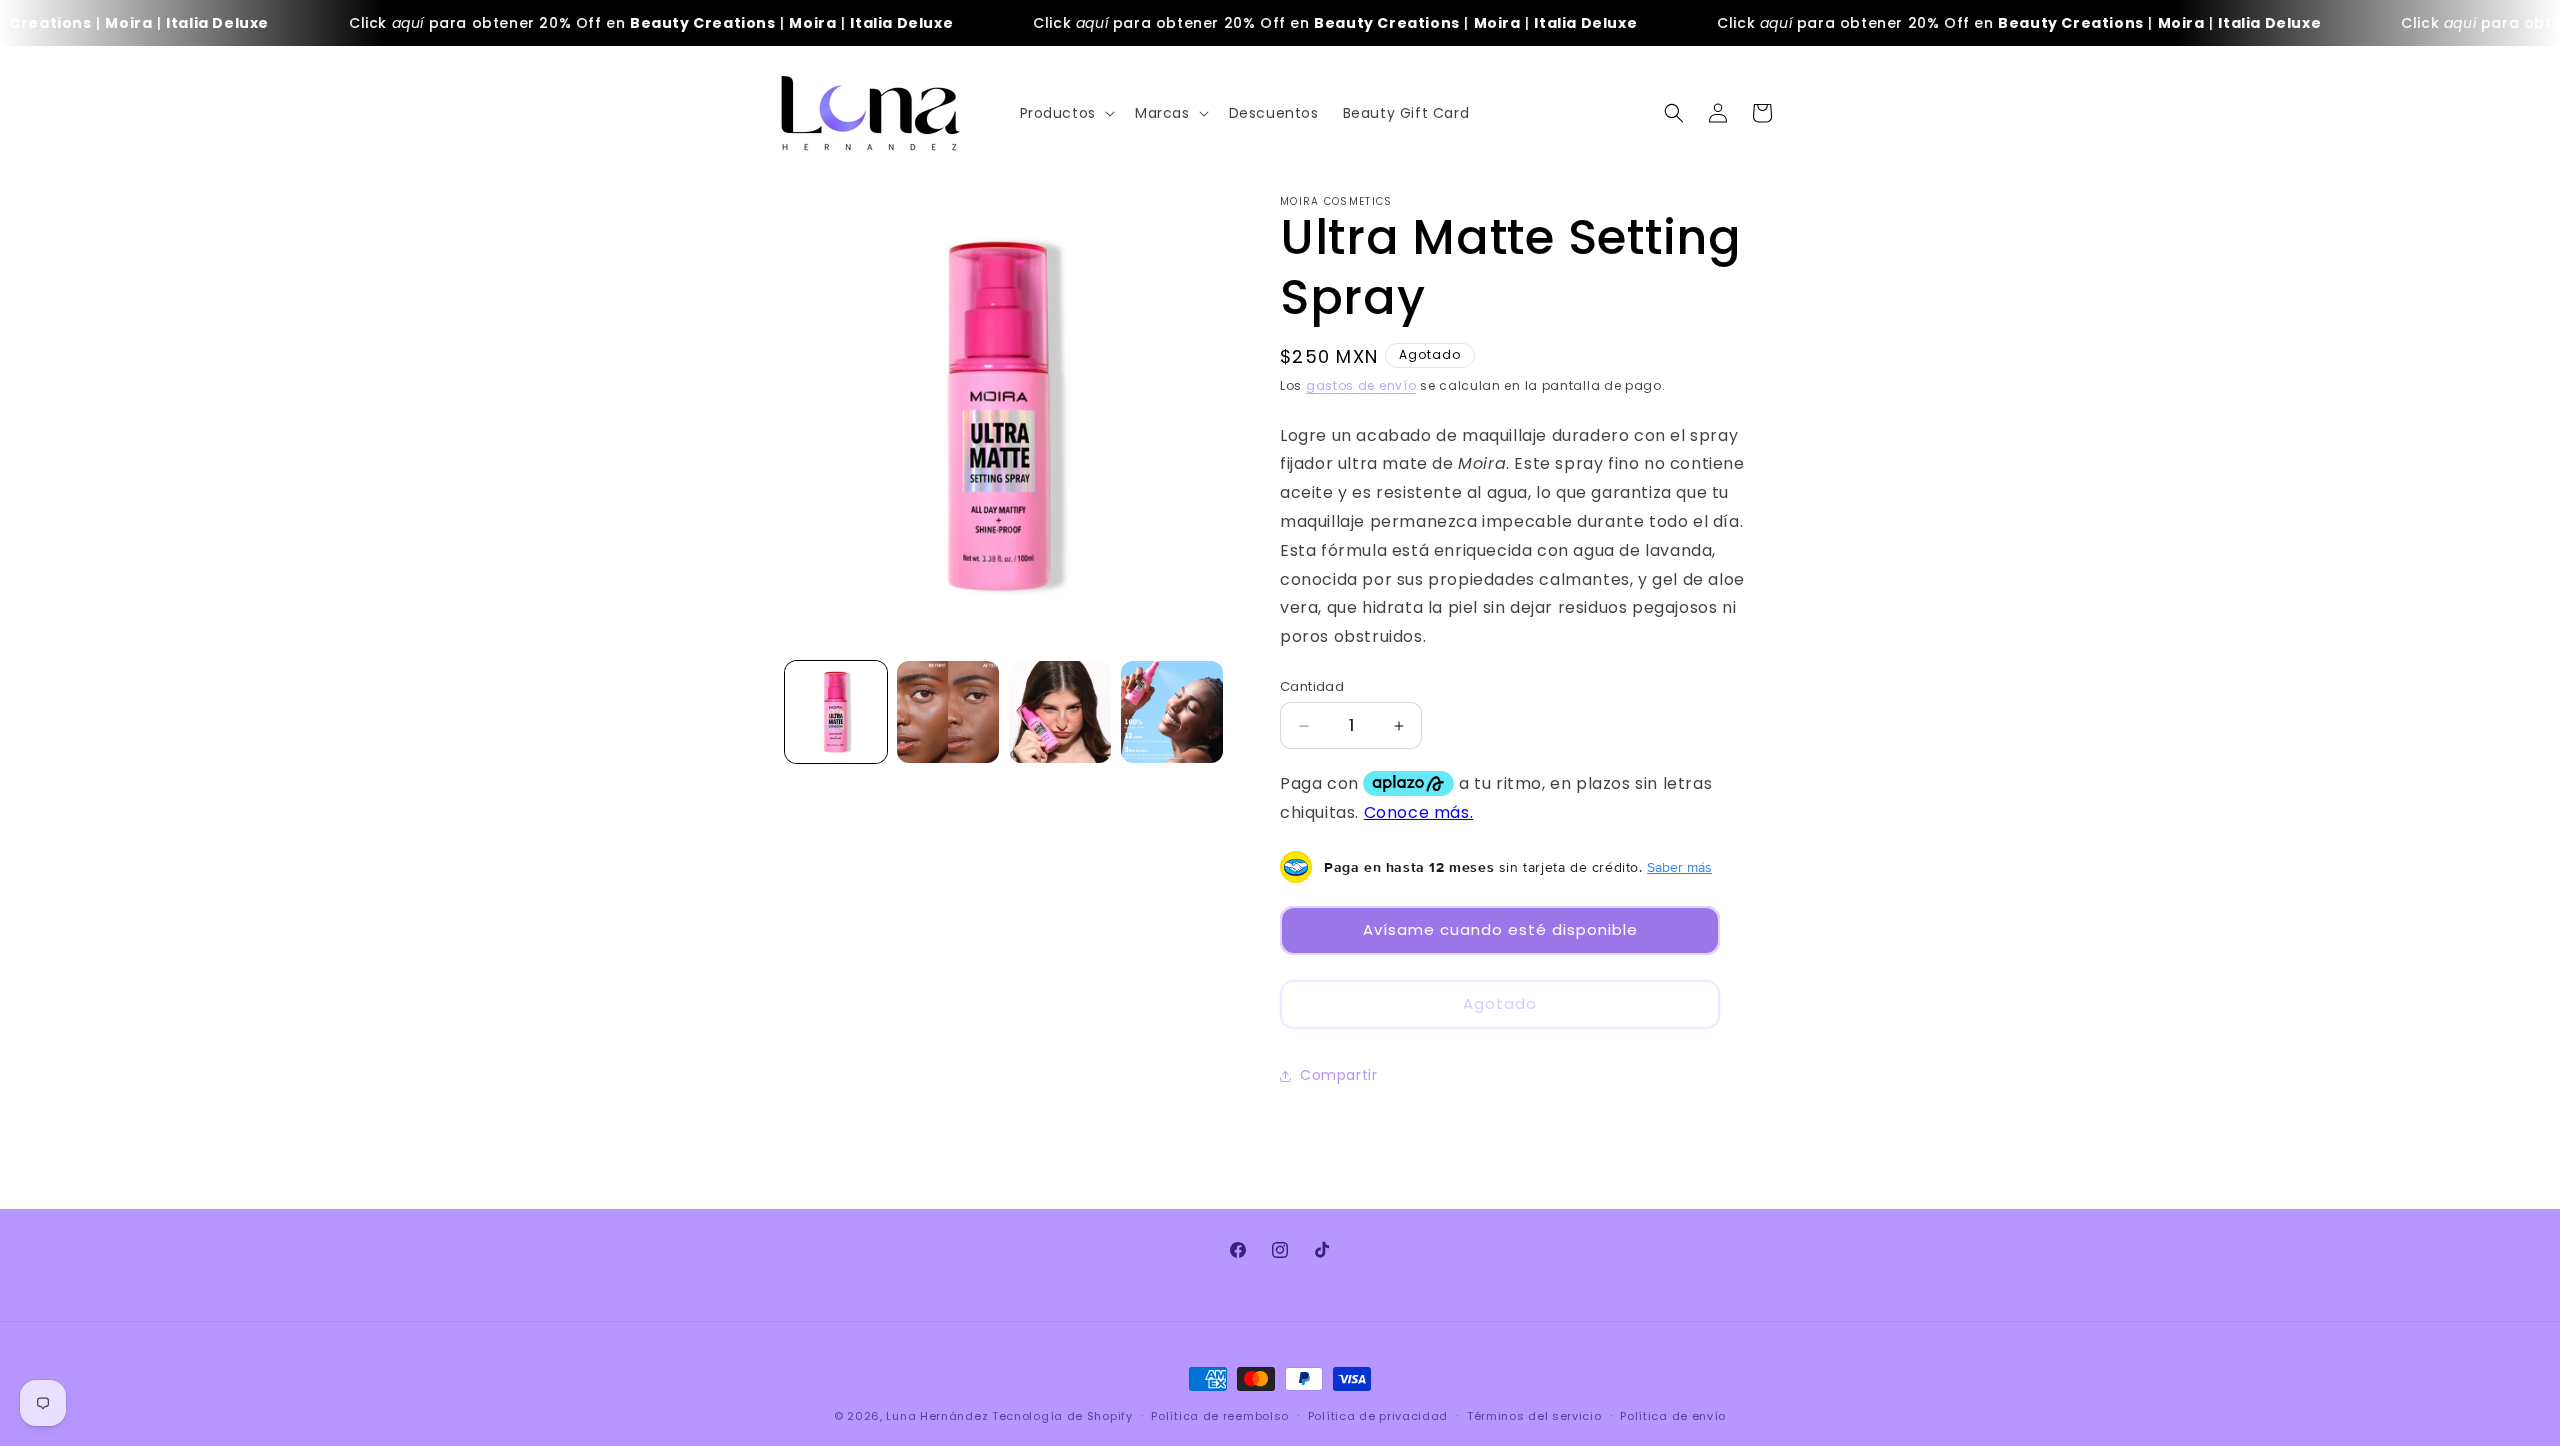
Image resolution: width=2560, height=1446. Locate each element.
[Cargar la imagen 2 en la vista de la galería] (948, 712)
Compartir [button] (1338, 1075)
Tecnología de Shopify (1062, 1416)
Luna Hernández (939, 1416)
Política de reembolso (1220, 1416)
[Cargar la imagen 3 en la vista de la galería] (1060, 712)
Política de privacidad (1378, 1416)
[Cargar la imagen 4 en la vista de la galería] (1172, 712)
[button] (1065, 113)
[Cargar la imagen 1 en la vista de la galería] (836, 712)
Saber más (1679, 867)
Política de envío (1673, 1416)
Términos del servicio (1534, 1416)
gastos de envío (1361, 385)
